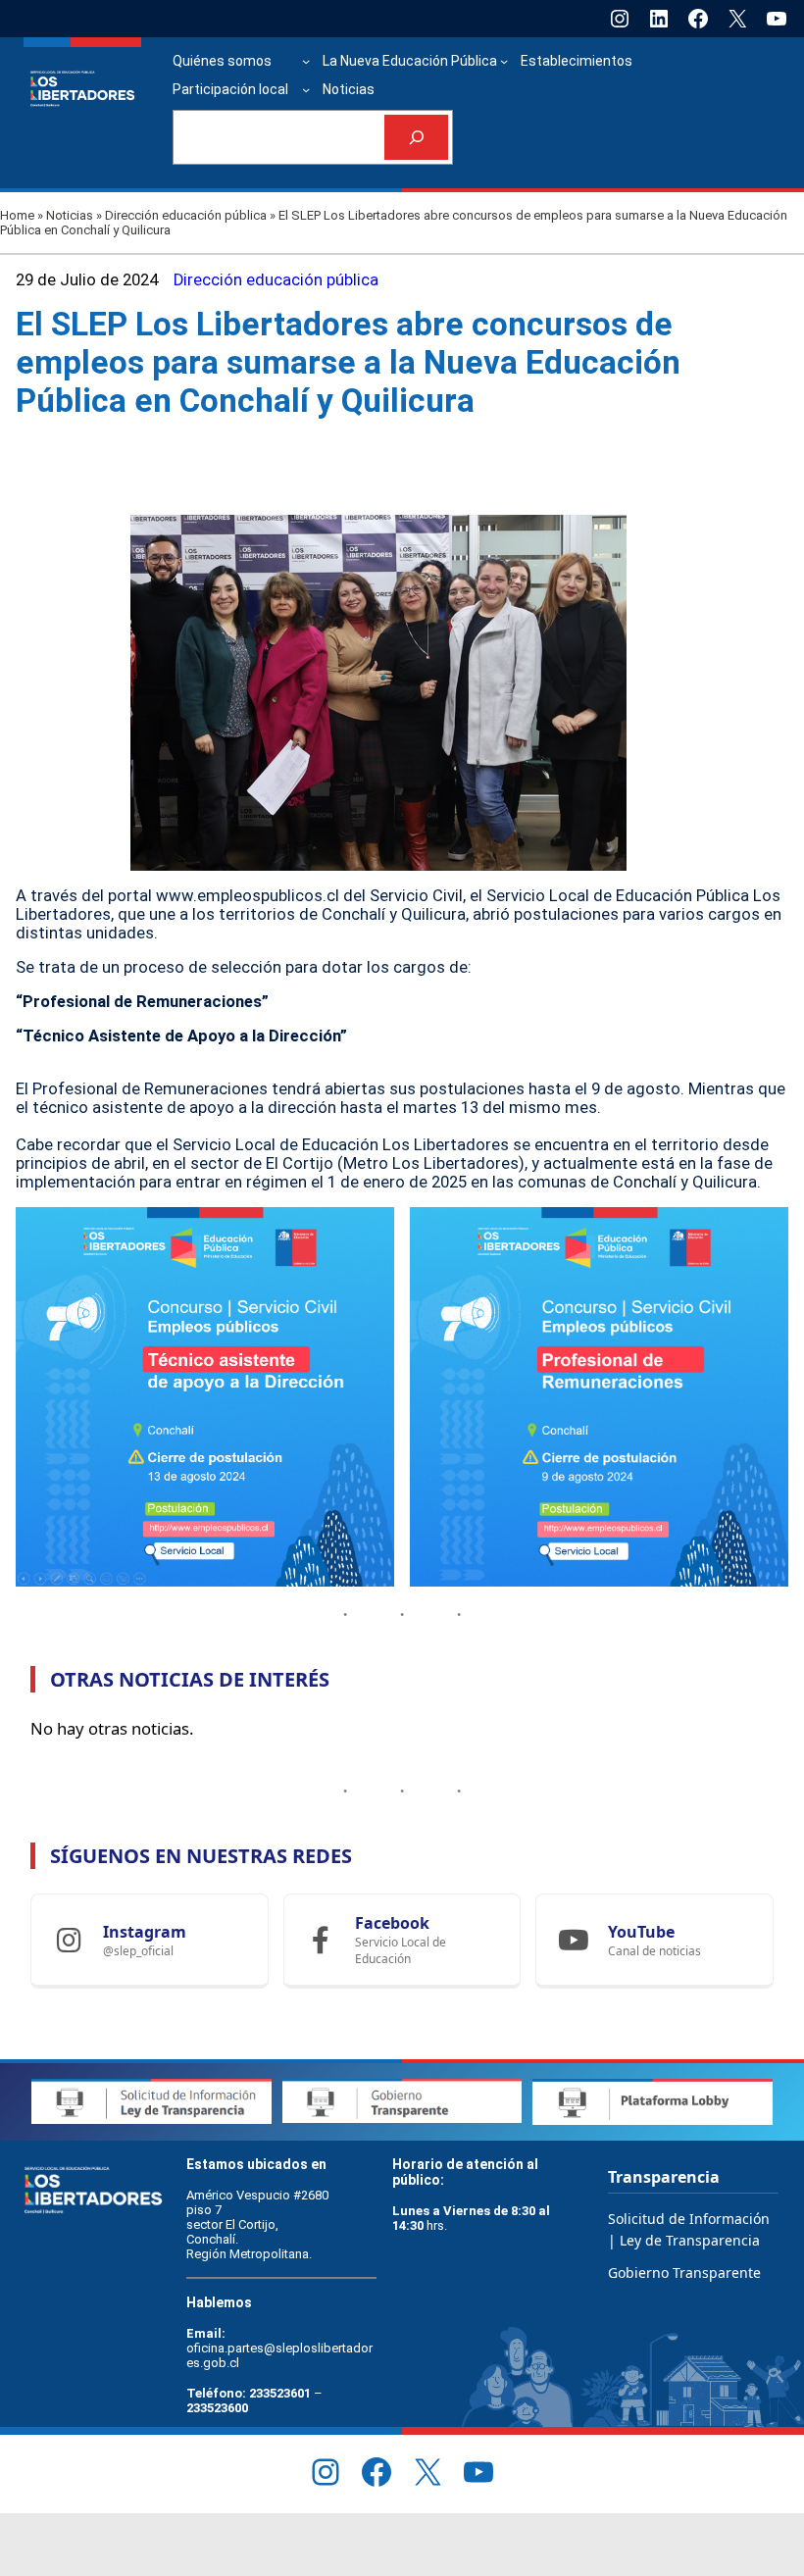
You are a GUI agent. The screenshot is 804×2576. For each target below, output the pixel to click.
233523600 (217, 2408)
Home (17, 215)
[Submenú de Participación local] (306, 89)
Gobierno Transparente (684, 2273)
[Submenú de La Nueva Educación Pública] (504, 61)
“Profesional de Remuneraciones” (142, 1002)
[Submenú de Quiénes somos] (306, 61)
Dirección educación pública (186, 215)
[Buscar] (416, 138)
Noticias (70, 215)
